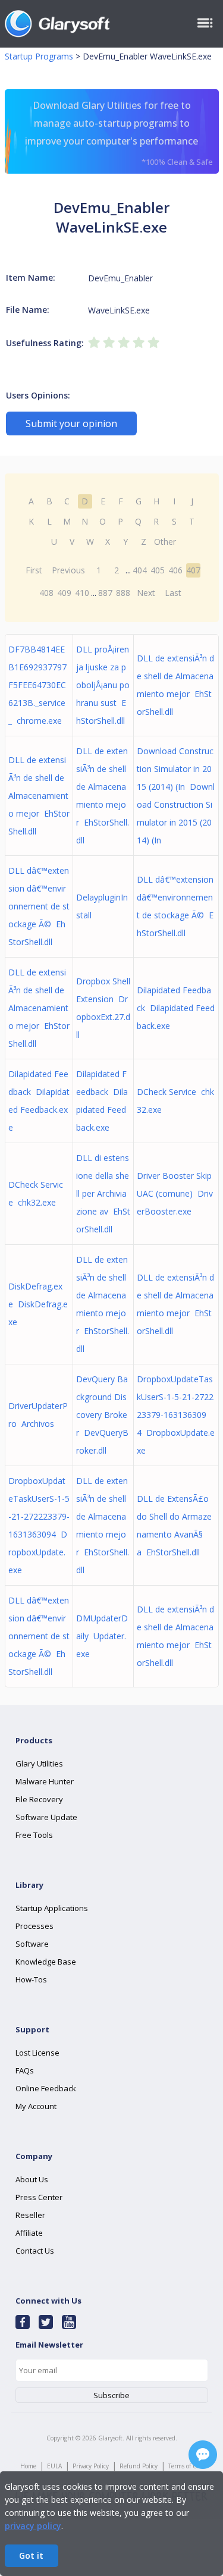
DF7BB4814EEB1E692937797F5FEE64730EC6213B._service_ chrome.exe (37, 685)
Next (146, 593)
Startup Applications (52, 1908)
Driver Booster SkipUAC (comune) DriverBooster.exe (175, 1193)
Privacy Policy (91, 2466)
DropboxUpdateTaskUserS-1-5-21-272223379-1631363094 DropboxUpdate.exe (176, 1415)
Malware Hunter (45, 1781)
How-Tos (31, 1979)
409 (64, 593)
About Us (32, 2179)
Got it (31, 2555)
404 (140, 570)
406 (175, 570)
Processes (34, 1926)
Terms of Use (186, 2466)
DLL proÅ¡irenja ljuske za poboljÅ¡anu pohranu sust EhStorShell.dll (103, 685)
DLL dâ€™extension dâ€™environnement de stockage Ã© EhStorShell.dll (39, 906)
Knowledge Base (46, 1962)
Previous (68, 570)
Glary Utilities (39, 1764)
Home (28, 2466)
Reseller (30, 2215)
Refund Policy (139, 2466)
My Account (36, 2106)
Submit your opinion (71, 423)
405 (158, 570)
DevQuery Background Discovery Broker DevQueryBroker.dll (102, 1415)
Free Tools (34, 1835)
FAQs (25, 2070)
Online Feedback (46, 2088)
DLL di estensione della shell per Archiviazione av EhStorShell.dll (103, 1193)
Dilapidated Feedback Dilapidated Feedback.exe (176, 1008)
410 (82, 593)
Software (32, 1944)
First (34, 570)
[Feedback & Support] (203, 2455)
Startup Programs (39, 56)
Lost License (37, 2053)
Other (165, 542)
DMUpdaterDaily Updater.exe (102, 1636)
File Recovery (39, 1799)
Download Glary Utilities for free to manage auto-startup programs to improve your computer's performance (119, 133)
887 (105, 593)
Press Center (39, 2197)
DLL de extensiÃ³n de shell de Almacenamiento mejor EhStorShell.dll (39, 796)
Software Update (46, 1817)
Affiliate (29, 2233)
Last (173, 593)
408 (46, 593)
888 (123, 593)
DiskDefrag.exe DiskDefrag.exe (38, 1304)
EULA (54, 2466)
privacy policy (33, 2526)
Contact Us (35, 2251)
